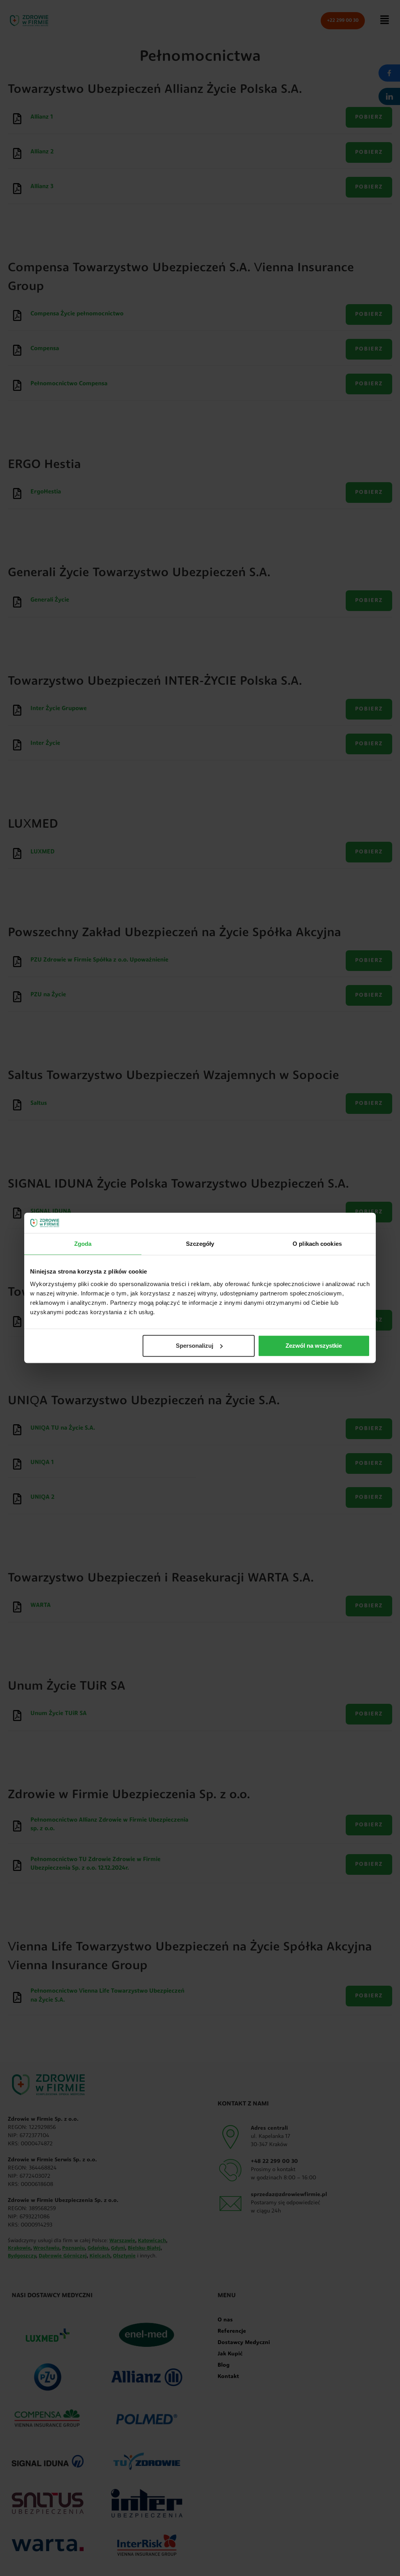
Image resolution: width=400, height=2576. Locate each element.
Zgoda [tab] (83, 1244)
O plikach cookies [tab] (317, 1244)
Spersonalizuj (195, 1346)
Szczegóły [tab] (200, 1244)
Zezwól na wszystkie (314, 1346)
